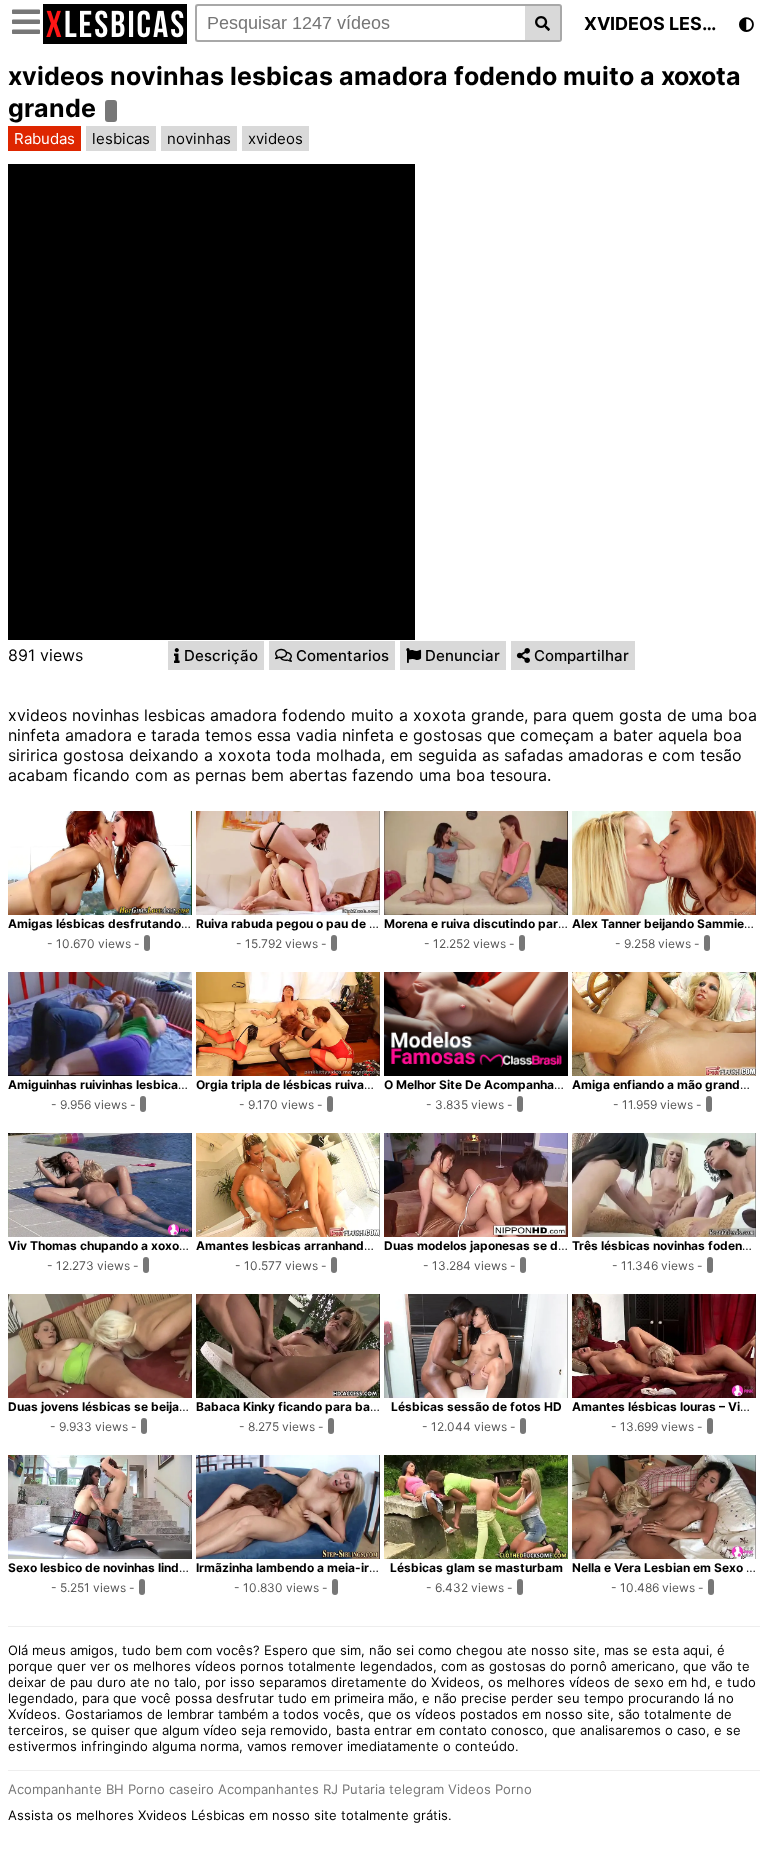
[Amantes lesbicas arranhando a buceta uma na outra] (288, 1231)
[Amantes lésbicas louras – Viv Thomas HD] (664, 1392)
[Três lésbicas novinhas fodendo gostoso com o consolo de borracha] (664, 1231)
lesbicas (121, 138)
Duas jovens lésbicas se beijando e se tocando (143, 1406)
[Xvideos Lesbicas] (115, 38)
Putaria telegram (393, 1789)
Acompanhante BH (66, 1789)
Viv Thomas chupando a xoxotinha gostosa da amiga (162, 1245)
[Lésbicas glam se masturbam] (476, 1553)
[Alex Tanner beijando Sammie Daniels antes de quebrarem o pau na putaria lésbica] (664, 909)
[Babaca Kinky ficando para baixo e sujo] (288, 1392)
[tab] (216, 656)
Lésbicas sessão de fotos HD (476, 1406)
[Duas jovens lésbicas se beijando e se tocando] (100, 1392)
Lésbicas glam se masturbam (476, 1567)
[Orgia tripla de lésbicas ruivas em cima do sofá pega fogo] (288, 1070)
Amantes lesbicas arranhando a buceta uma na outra (350, 1245)
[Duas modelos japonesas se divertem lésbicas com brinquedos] (476, 1231)
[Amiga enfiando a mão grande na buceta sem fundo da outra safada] (664, 1070)
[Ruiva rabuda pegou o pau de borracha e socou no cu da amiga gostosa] (288, 909)
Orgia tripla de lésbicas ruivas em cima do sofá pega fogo (364, 1084)
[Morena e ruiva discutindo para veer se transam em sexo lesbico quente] (476, 909)
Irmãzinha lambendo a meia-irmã (291, 1567)
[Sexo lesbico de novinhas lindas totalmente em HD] (100, 1553)
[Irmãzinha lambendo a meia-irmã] (288, 1553)
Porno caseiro (171, 1789)
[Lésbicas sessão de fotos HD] (476, 1392)
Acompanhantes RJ (278, 1789)
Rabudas (44, 138)
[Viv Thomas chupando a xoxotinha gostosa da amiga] (100, 1231)
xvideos (275, 138)
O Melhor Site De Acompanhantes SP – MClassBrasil (536, 1084)
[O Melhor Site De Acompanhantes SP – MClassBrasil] (476, 1070)
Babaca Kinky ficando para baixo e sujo (310, 1406)
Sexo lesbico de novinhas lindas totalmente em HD (155, 1567)
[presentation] (216, 655)
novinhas (199, 138)
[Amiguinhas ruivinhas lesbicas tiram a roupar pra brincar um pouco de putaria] (100, 1070)
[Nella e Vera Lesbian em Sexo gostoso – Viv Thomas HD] (664, 1553)
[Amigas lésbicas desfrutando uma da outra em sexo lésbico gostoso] (100, 909)
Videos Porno (490, 1789)
